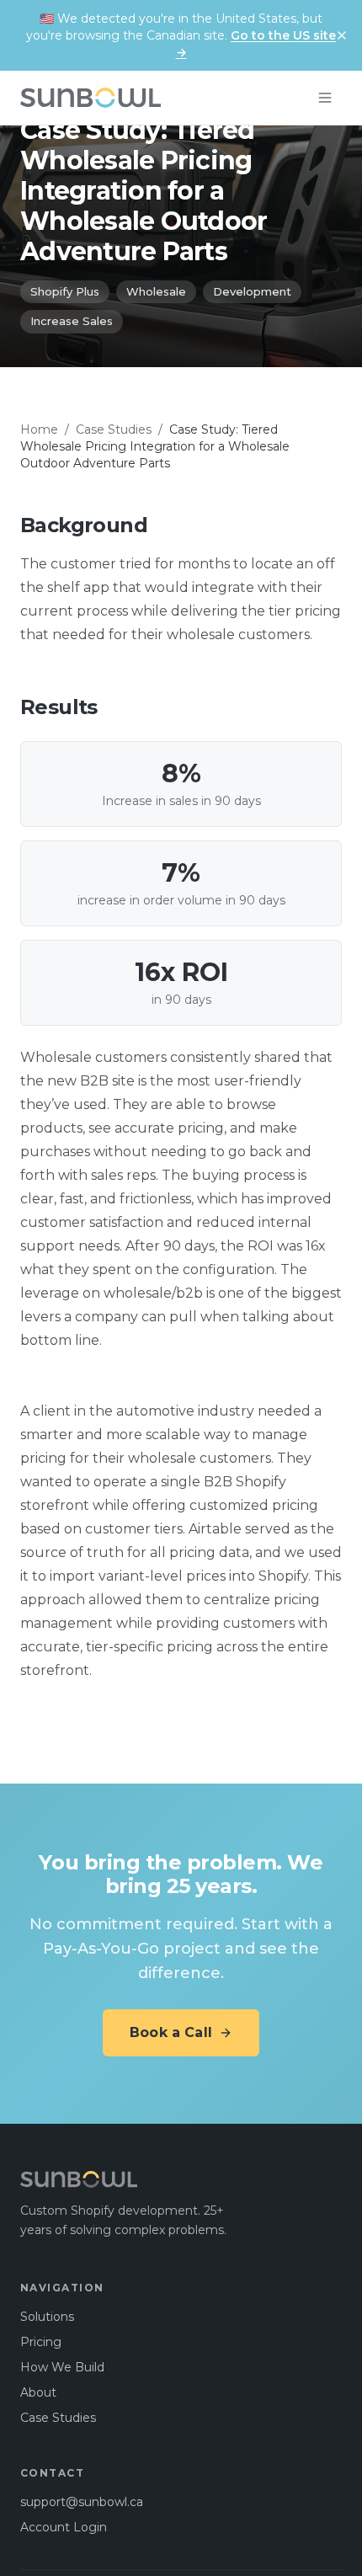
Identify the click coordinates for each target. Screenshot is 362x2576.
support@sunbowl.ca (82, 2502)
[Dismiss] (342, 35)
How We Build (62, 2367)
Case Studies (114, 429)
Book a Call (171, 2032)
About (38, 2392)
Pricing (41, 2342)
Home (39, 429)
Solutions (47, 2317)
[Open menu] (325, 98)
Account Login (64, 2527)
